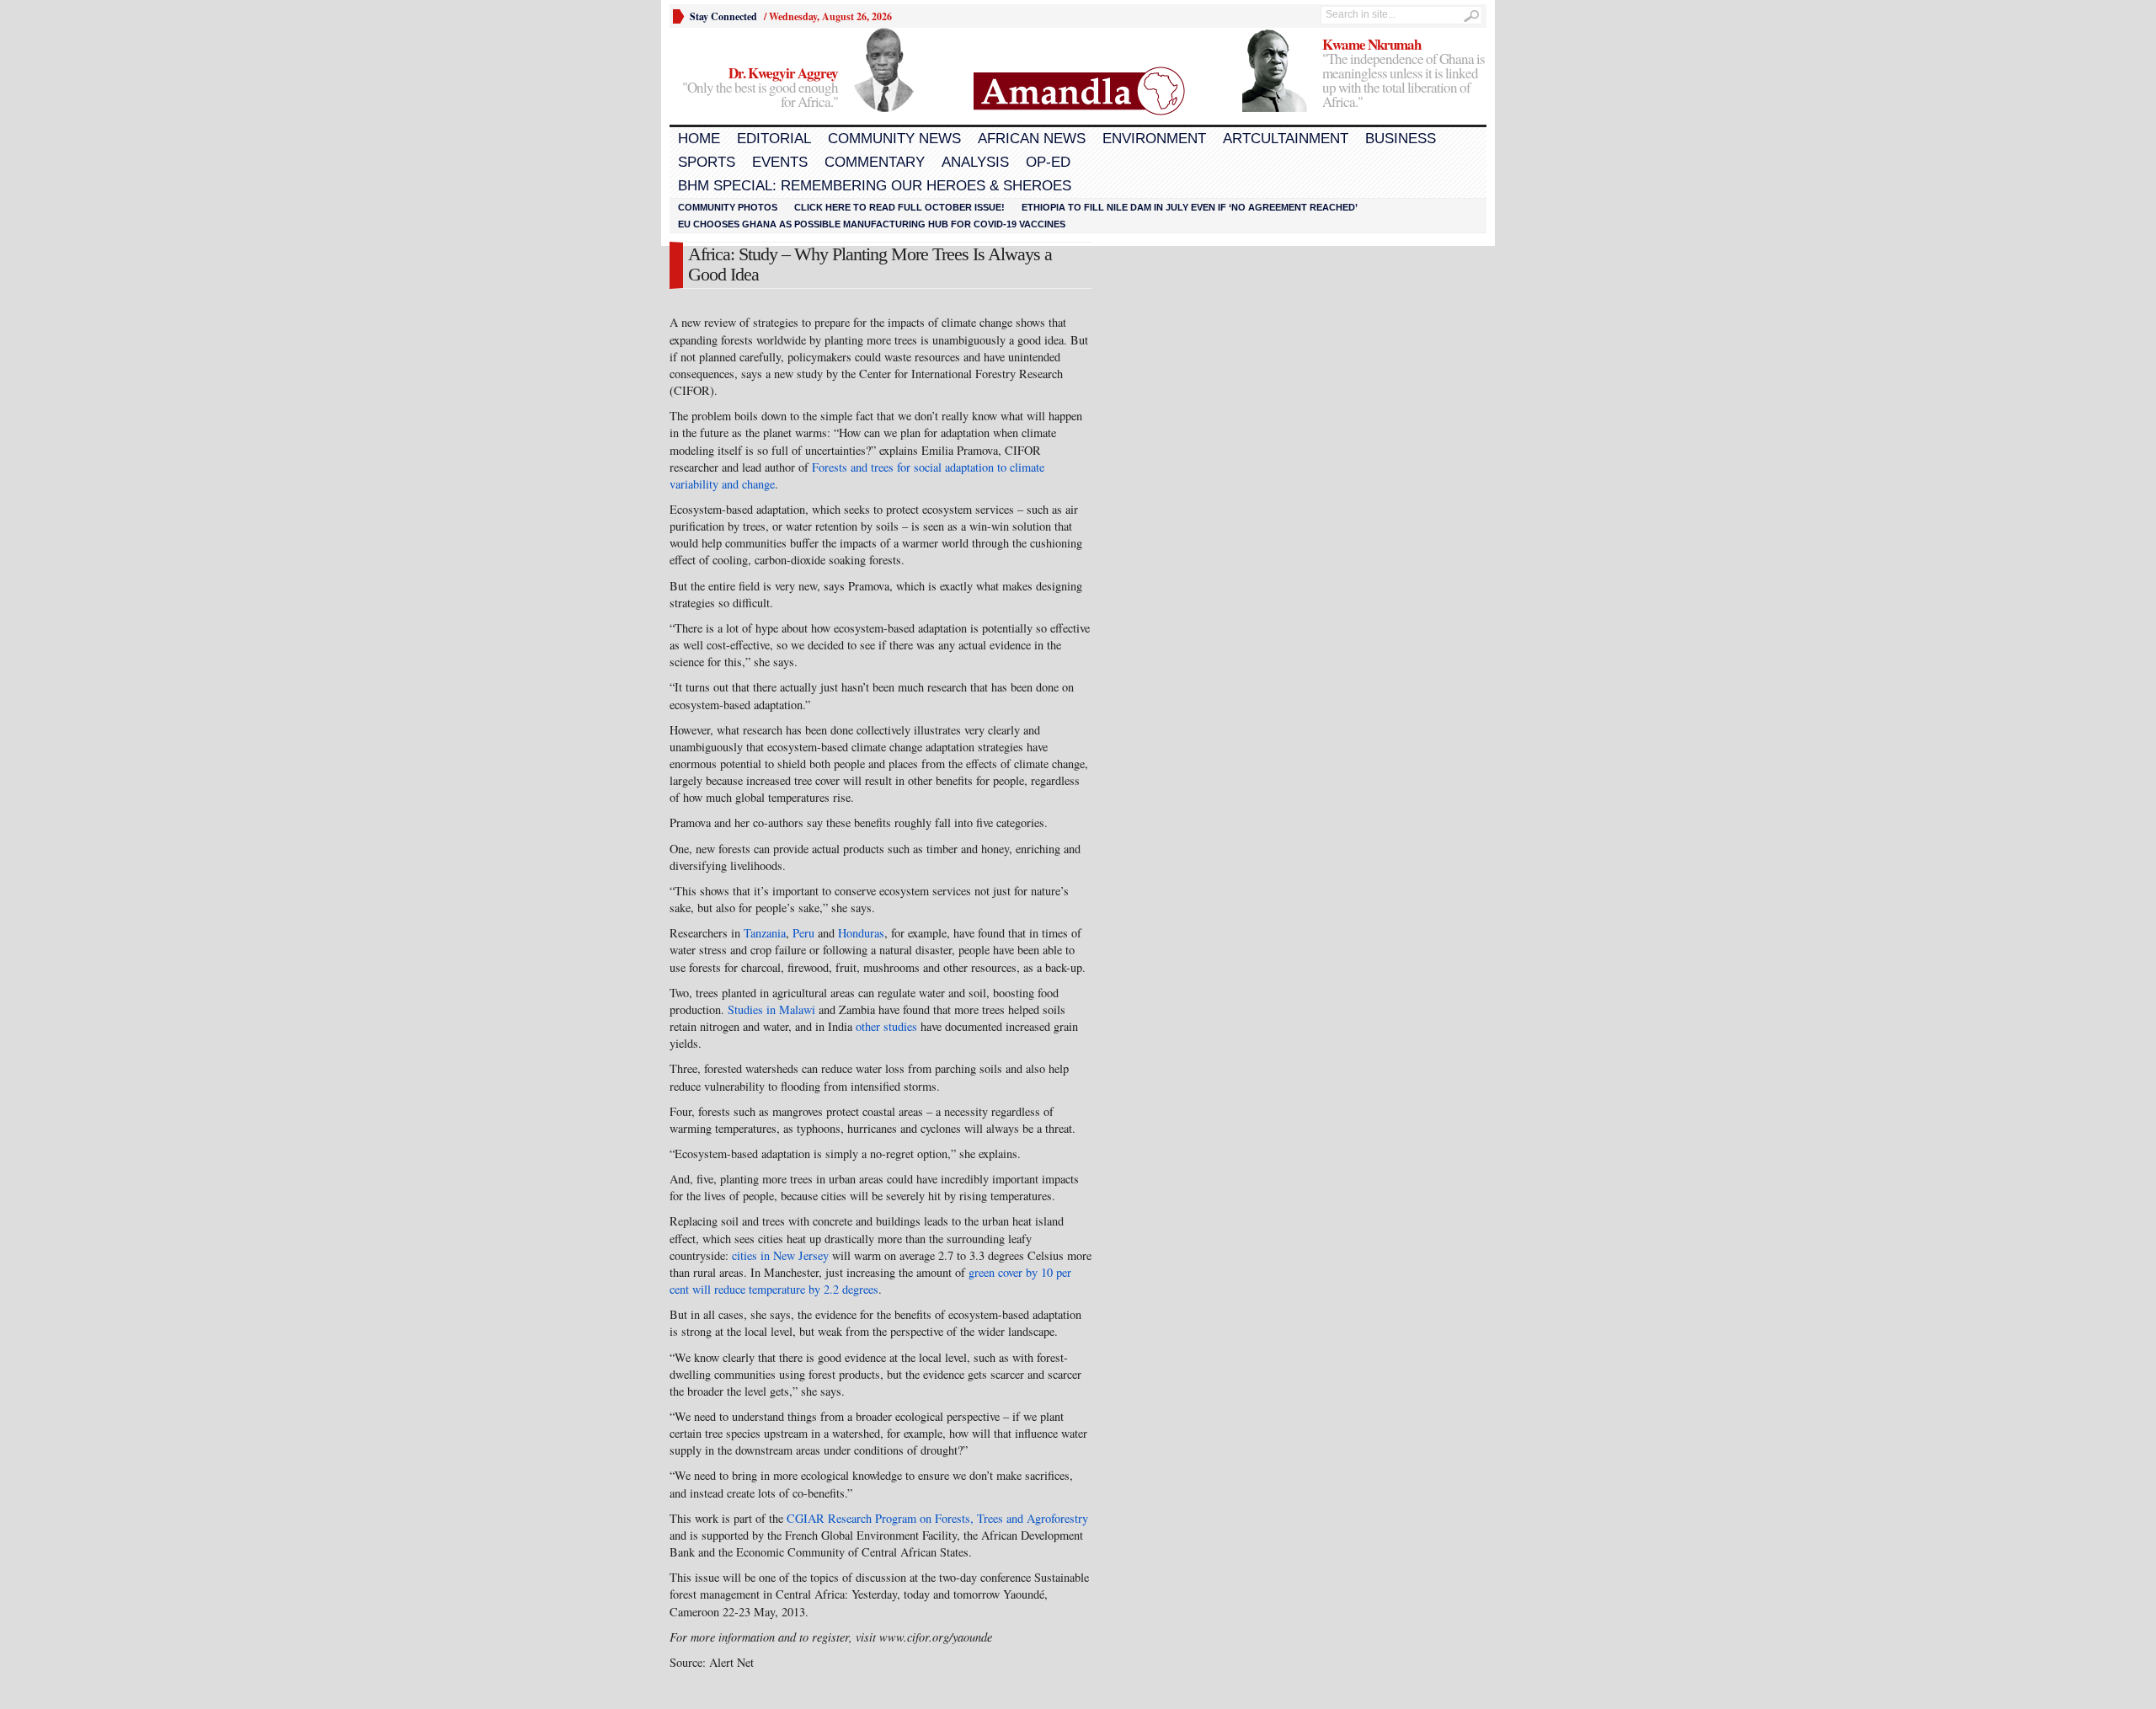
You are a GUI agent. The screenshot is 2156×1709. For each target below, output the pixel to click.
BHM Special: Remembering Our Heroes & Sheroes (875, 186)
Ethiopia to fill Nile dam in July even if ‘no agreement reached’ (1190, 207)
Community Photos (728, 207)
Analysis (975, 162)
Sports (707, 162)
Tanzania (765, 933)
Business (1401, 139)
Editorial (774, 139)
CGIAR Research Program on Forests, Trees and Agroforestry (937, 1518)
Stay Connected (723, 16)
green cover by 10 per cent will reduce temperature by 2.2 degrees (870, 1281)
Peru (803, 933)
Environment (1154, 139)
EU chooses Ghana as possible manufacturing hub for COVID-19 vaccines (872, 224)
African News (1032, 139)
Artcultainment (1286, 139)
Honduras (861, 933)
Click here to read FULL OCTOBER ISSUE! (899, 207)
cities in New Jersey (780, 1255)
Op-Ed (1048, 162)
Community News (894, 139)
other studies (886, 1026)
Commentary (875, 162)
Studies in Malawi (771, 1009)
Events (780, 162)
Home (699, 139)
